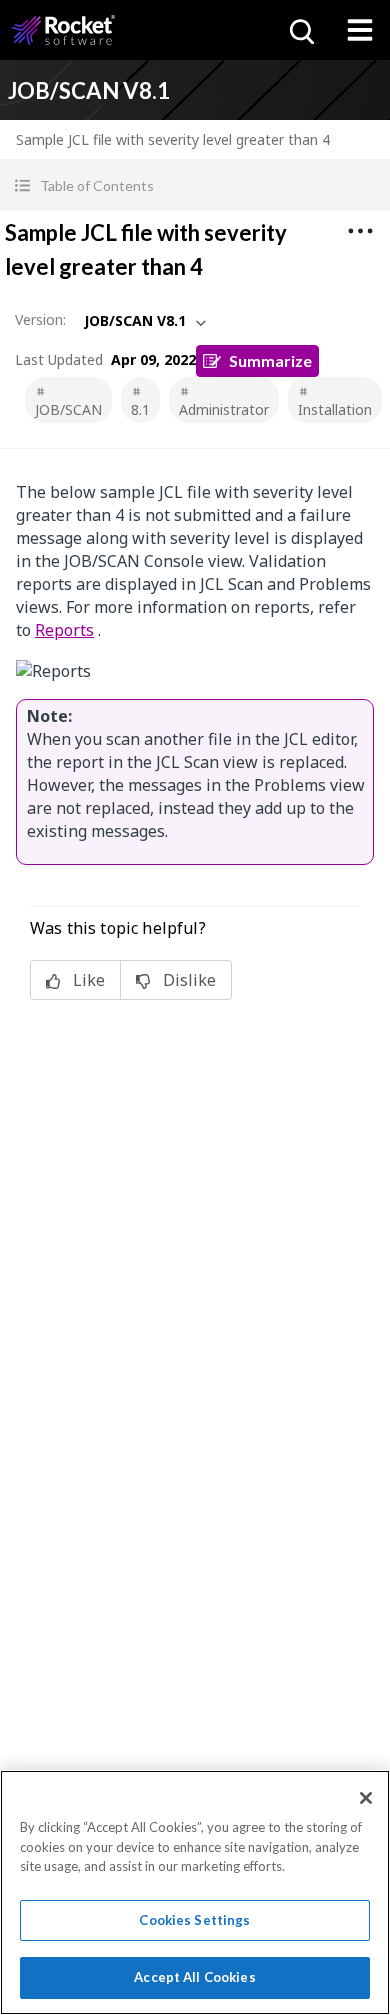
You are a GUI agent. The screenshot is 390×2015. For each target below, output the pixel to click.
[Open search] (300, 30)
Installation (335, 409)
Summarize (270, 360)
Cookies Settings (194, 1920)
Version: (40, 319)
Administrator (224, 409)
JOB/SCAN (68, 409)
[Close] (366, 1798)
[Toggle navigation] (360, 30)
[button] (195, 185)
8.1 (140, 409)
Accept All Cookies (194, 1977)
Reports (64, 630)
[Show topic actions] (360, 231)
